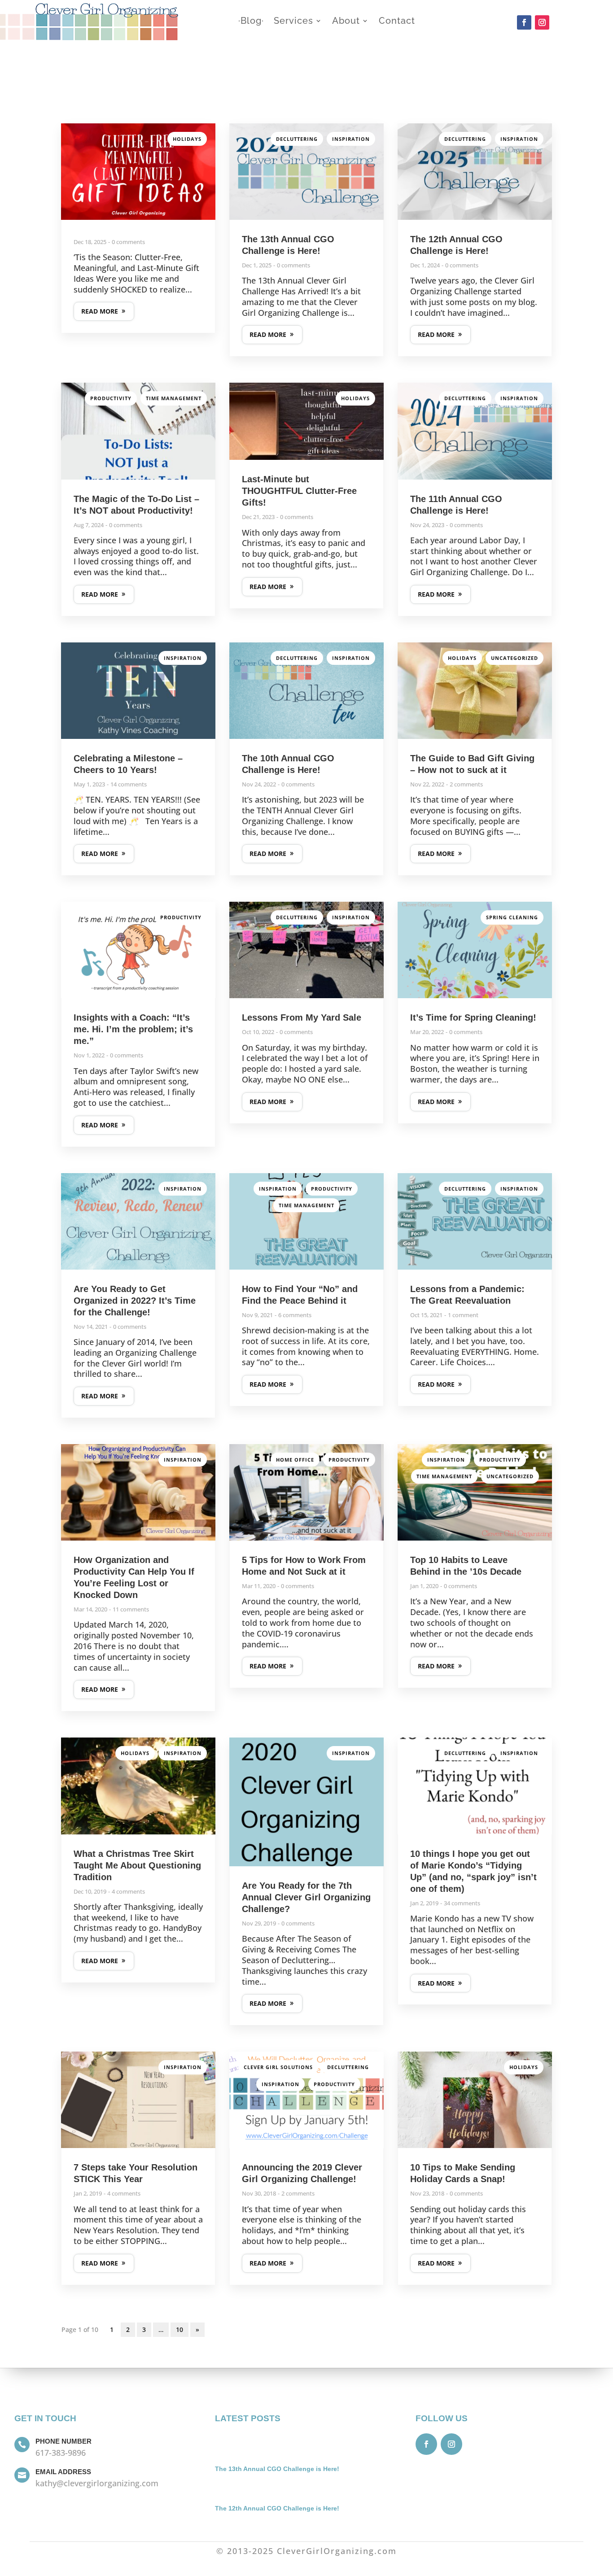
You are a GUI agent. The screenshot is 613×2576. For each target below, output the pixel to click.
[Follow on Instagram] (542, 22)
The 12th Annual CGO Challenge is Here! (277, 2508)
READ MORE (100, 311)
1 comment (463, 1315)
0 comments (128, 242)
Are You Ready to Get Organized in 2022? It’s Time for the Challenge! (135, 1301)
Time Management (174, 398)
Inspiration (351, 139)
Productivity (111, 398)
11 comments (131, 1609)
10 (180, 2329)
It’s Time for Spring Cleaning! (473, 1017)
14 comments (129, 784)
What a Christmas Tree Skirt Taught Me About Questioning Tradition (137, 1865)
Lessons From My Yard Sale (302, 1017)
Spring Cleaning (512, 917)
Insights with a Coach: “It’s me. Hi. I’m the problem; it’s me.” (133, 1029)
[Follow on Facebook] (524, 22)
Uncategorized (514, 658)
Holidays (187, 139)
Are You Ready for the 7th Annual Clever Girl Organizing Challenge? (306, 1897)
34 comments (462, 1903)
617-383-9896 (61, 2453)
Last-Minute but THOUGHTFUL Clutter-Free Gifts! (299, 491)
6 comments (295, 1315)
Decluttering (297, 139)
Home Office (295, 1460)
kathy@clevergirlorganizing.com (97, 2483)
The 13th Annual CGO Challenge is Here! (277, 2469)
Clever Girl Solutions (278, 2067)
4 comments (128, 1891)
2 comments (466, 784)
